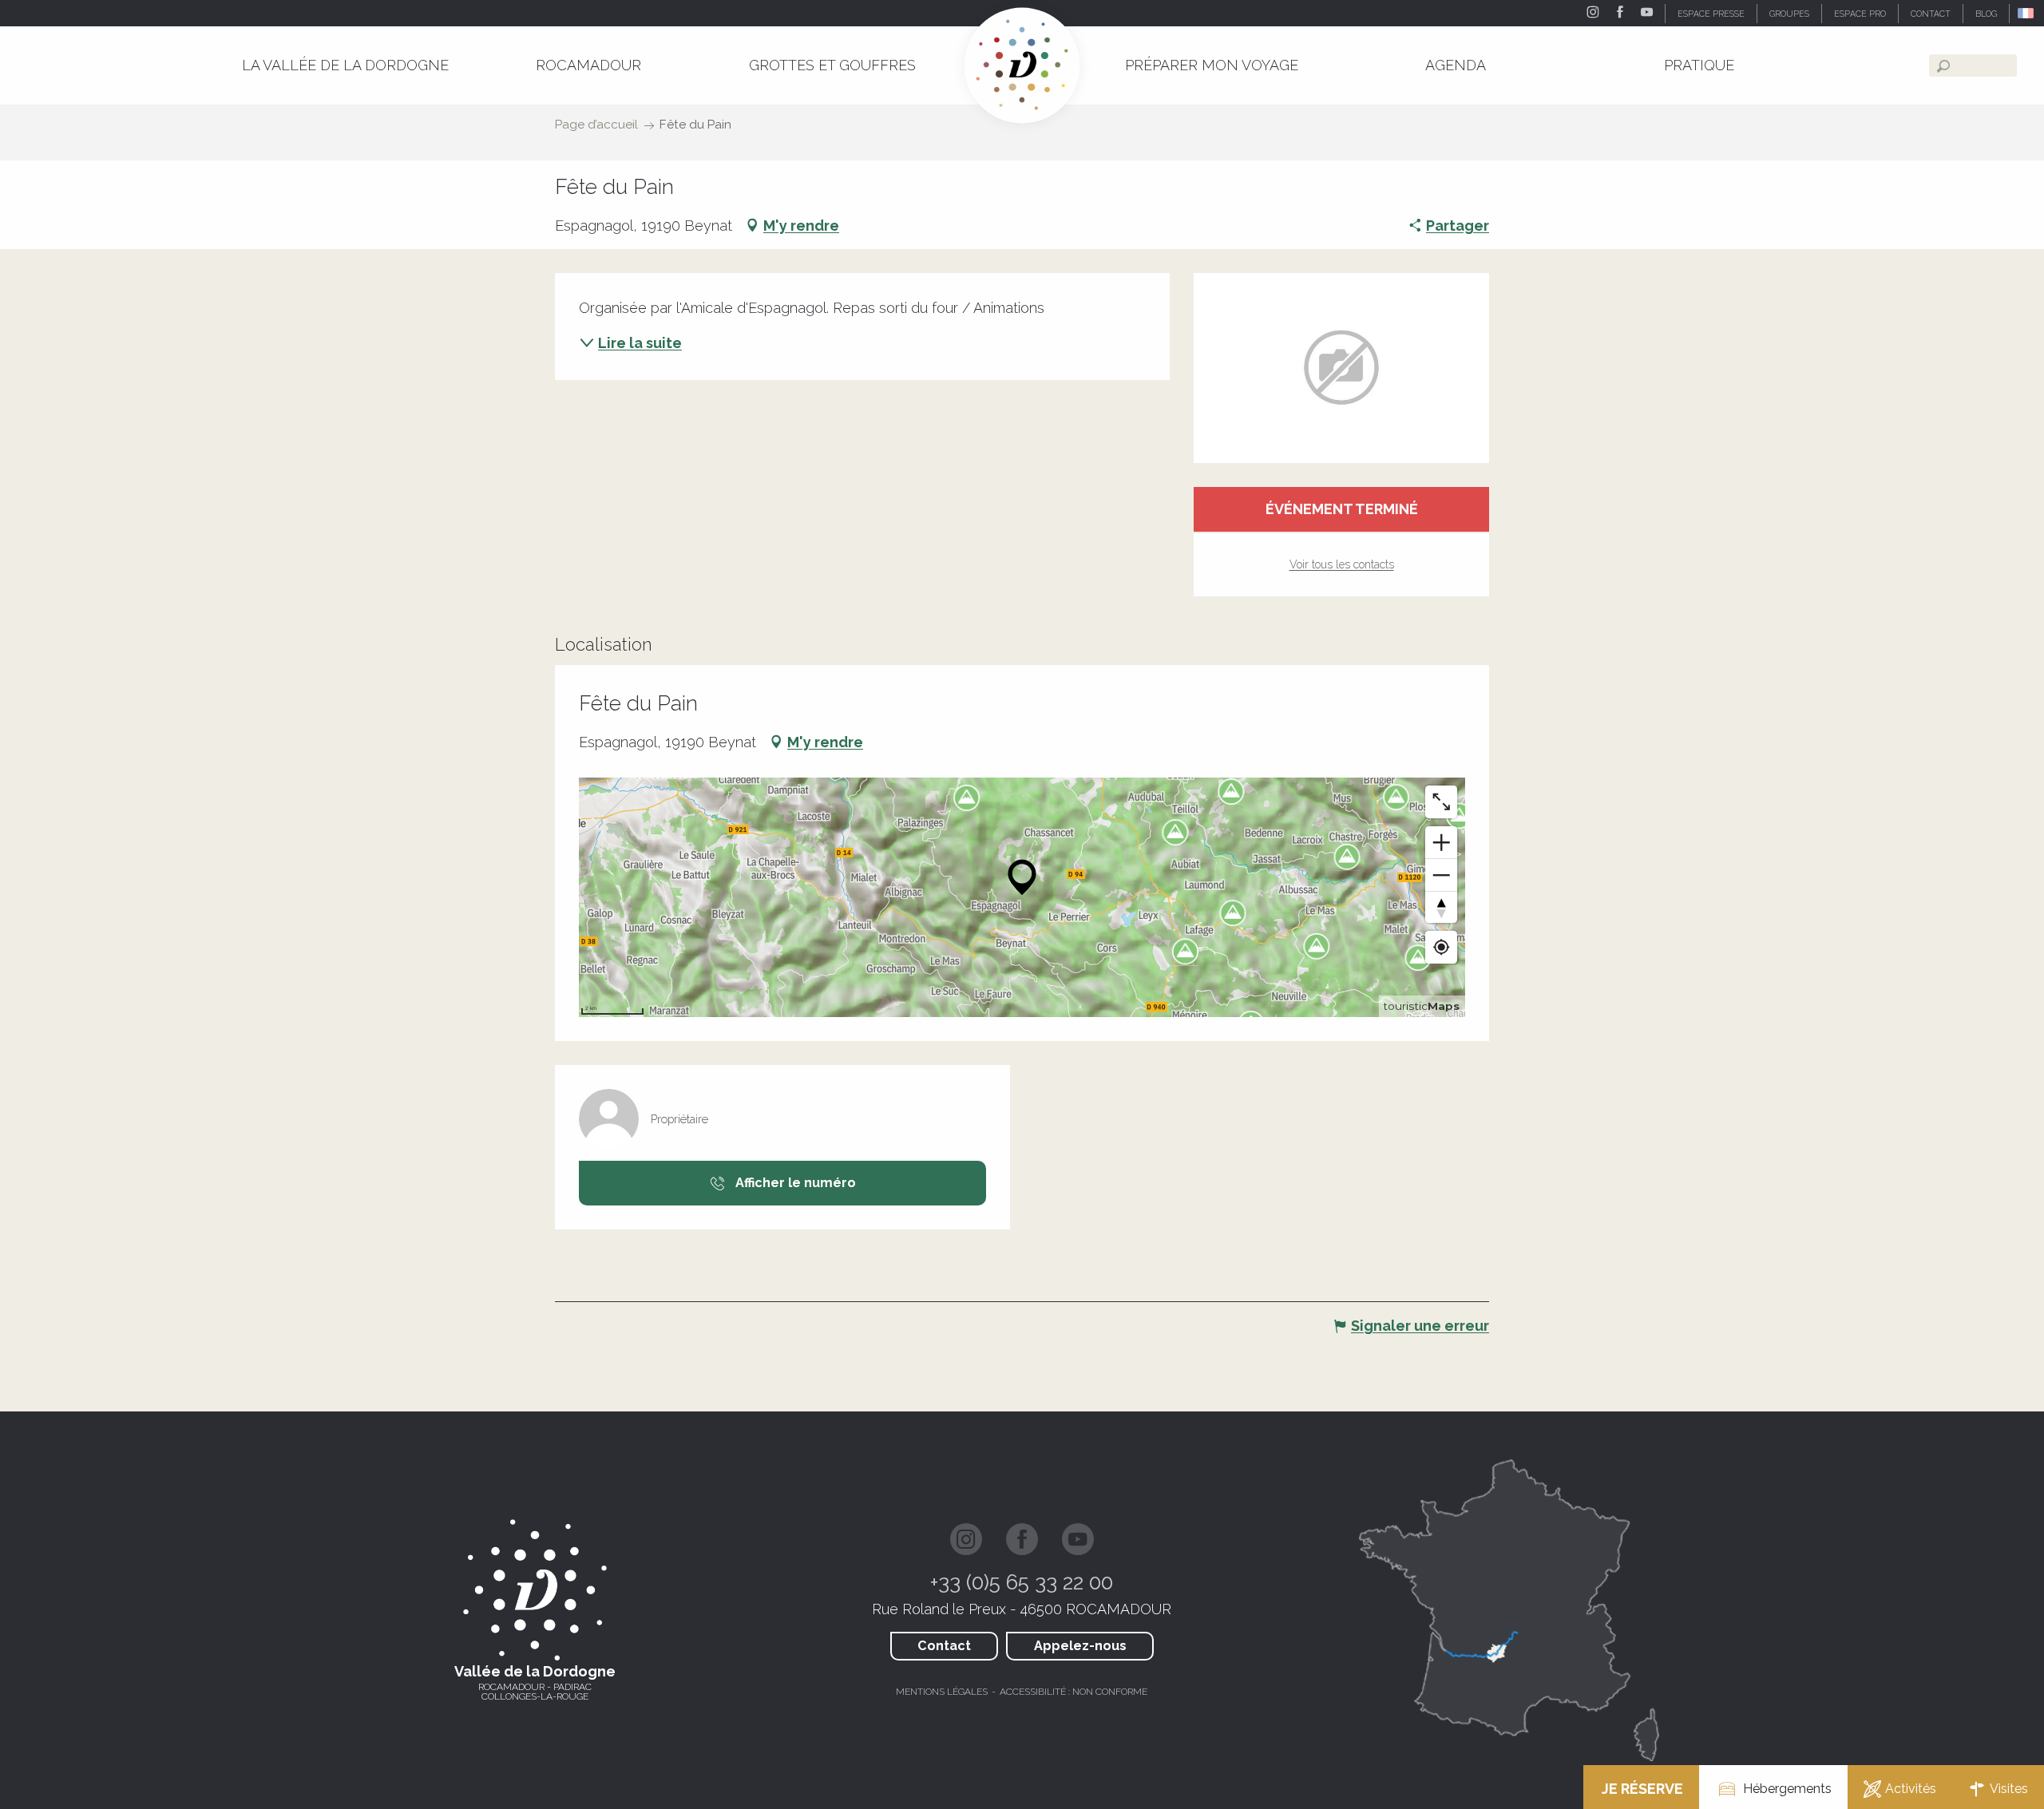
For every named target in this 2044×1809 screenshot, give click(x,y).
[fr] (2027, 13)
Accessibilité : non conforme (1073, 1692)
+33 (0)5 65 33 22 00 (1022, 1582)
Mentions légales (942, 1692)
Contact (944, 1646)
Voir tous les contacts (1342, 564)
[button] (2027, 13)
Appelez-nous (1080, 1646)
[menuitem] (345, 65)
